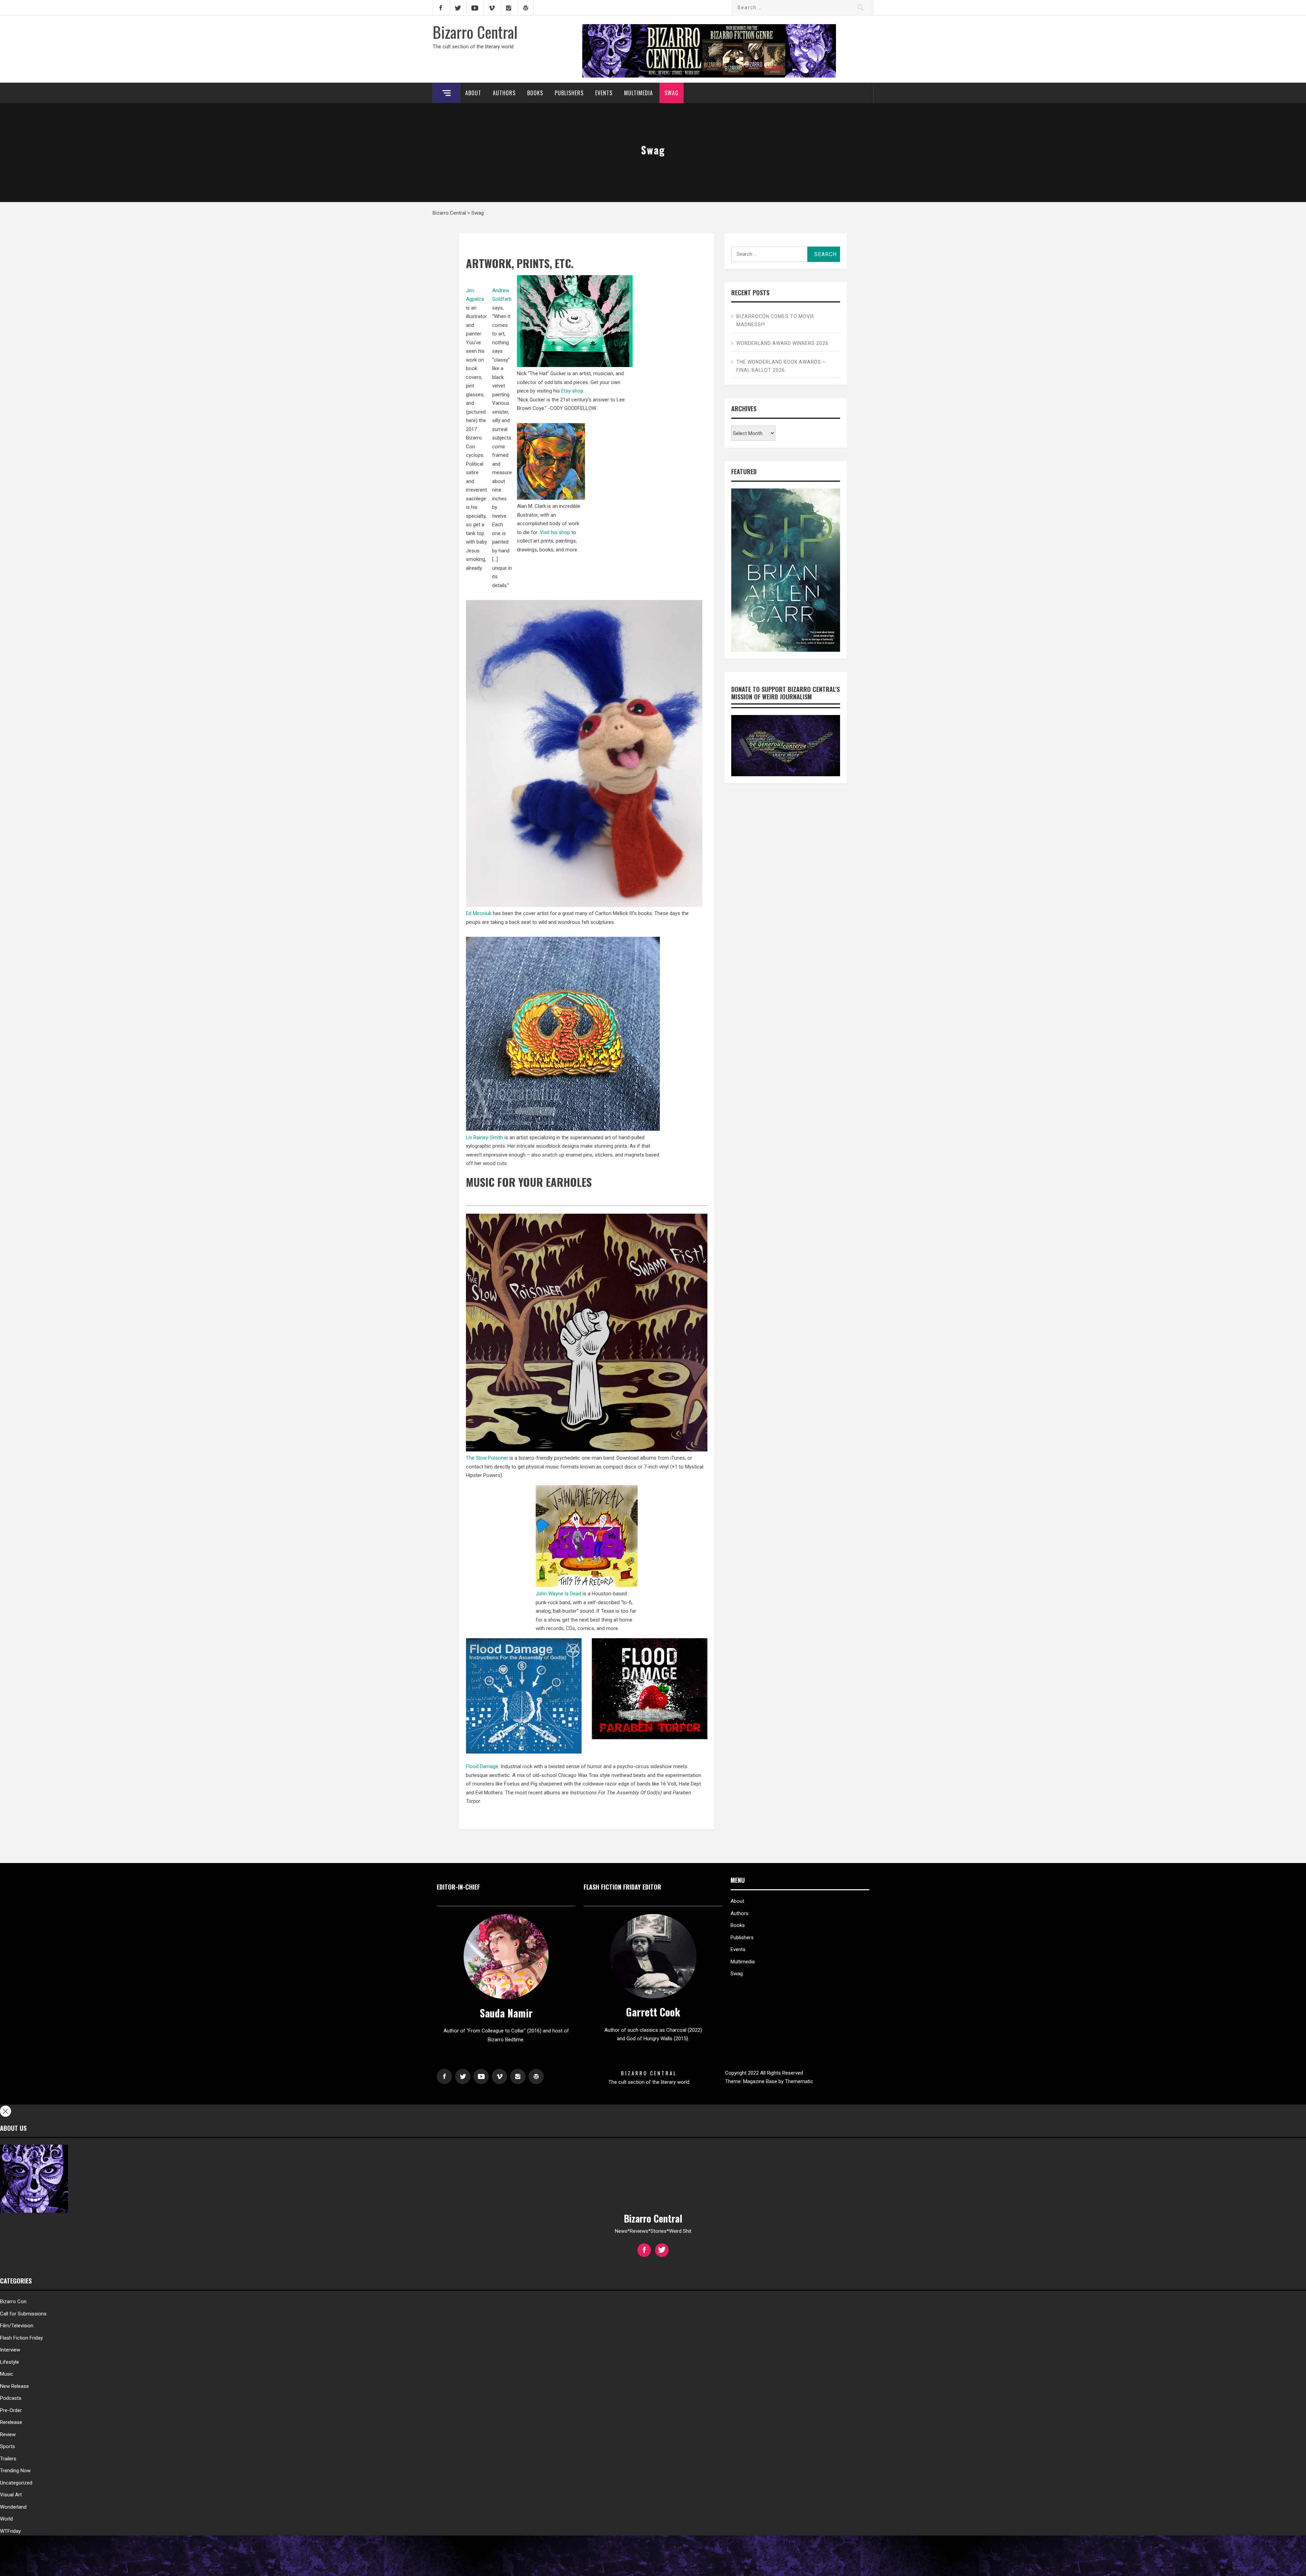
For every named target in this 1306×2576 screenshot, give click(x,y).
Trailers (8, 2459)
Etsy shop (572, 391)
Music (7, 2374)
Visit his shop (554, 532)
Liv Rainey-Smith (484, 1137)
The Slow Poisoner (487, 1458)
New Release (14, 2386)
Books (535, 93)
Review (8, 2434)
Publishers (569, 93)
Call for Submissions (23, 2314)
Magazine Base (761, 2081)
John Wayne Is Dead (558, 1594)
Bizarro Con (13, 2301)
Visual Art (11, 2495)
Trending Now (15, 2471)
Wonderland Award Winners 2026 (782, 343)
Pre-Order (11, 2410)
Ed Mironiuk (479, 913)
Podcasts (11, 2398)
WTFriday (10, 2531)
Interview (10, 2350)
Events (604, 93)
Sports (7, 2446)
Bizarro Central (475, 32)
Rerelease (11, 2422)
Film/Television (17, 2326)
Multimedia (639, 93)
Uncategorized (16, 2483)
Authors (504, 93)
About (473, 93)
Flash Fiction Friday (21, 2338)
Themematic (799, 2081)
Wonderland (13, 2507)
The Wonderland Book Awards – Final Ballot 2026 (781, 366)
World (6, 2519)
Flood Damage (482, 1766)
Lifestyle (10, 2362)
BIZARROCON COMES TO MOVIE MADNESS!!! (775, 320)
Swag (672, 93)
